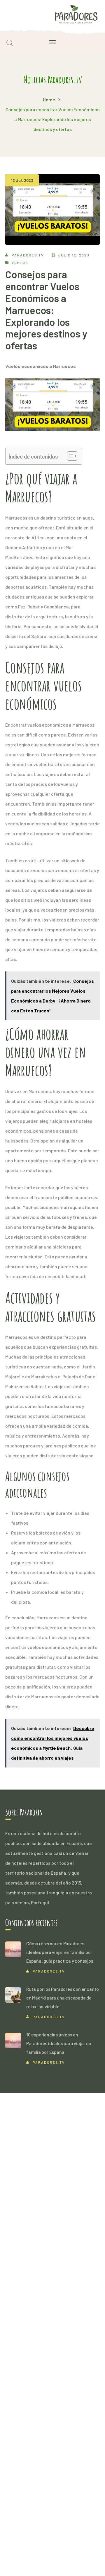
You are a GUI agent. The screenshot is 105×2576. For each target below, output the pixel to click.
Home (49, 99)
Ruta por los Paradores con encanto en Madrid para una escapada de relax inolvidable (63, 1998)
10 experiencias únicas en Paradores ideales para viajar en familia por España (59, 2043)
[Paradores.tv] (76, 14)
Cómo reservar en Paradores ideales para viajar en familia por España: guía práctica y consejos (60, 1952)
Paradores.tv (28, 255)
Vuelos (20, 263)
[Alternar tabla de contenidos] (69, 456)
